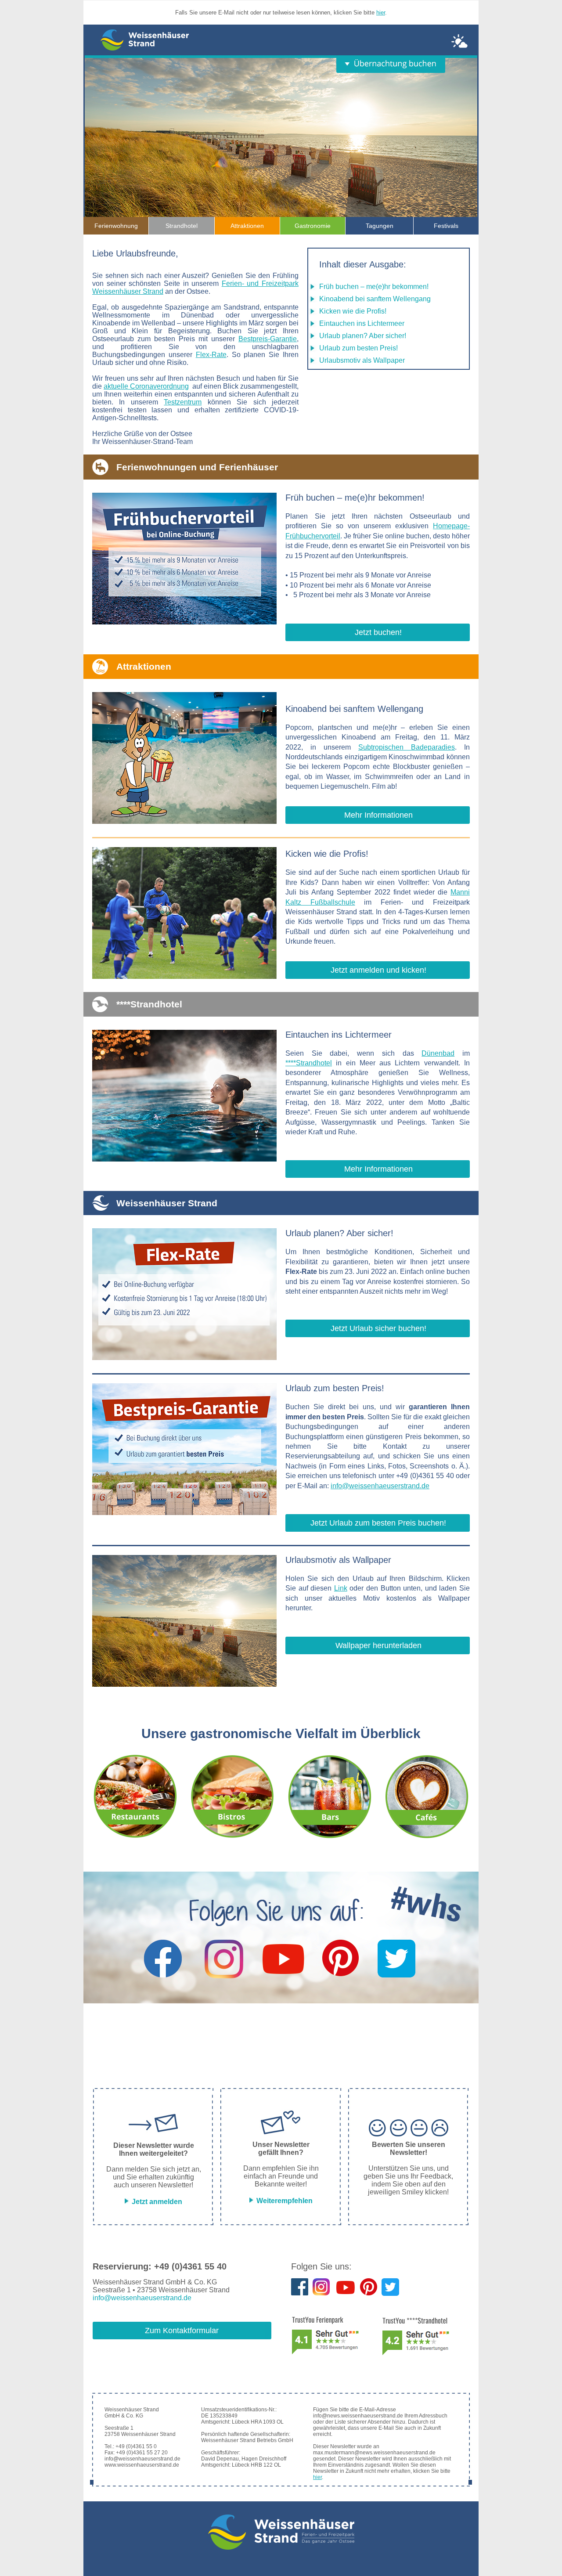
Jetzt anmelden (156, 2202)
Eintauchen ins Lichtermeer (362, 323)
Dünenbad (438, 1053)
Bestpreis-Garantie (268, 339)
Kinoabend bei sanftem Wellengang (375, 299)
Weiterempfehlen (284, 2201)
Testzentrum (183, 402)
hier (381, 13)
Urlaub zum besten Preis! (358, 348)
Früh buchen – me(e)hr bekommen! (374, 287)
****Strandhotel (309, 1063)
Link (341, 1588)
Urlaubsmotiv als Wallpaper (362, 360)
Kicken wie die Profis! (353, 311)
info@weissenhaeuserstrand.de (380, 1486)
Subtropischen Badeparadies (407, 747)
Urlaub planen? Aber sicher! (363, 336)
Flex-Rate (211, 355)
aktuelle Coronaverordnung (146, 386)
